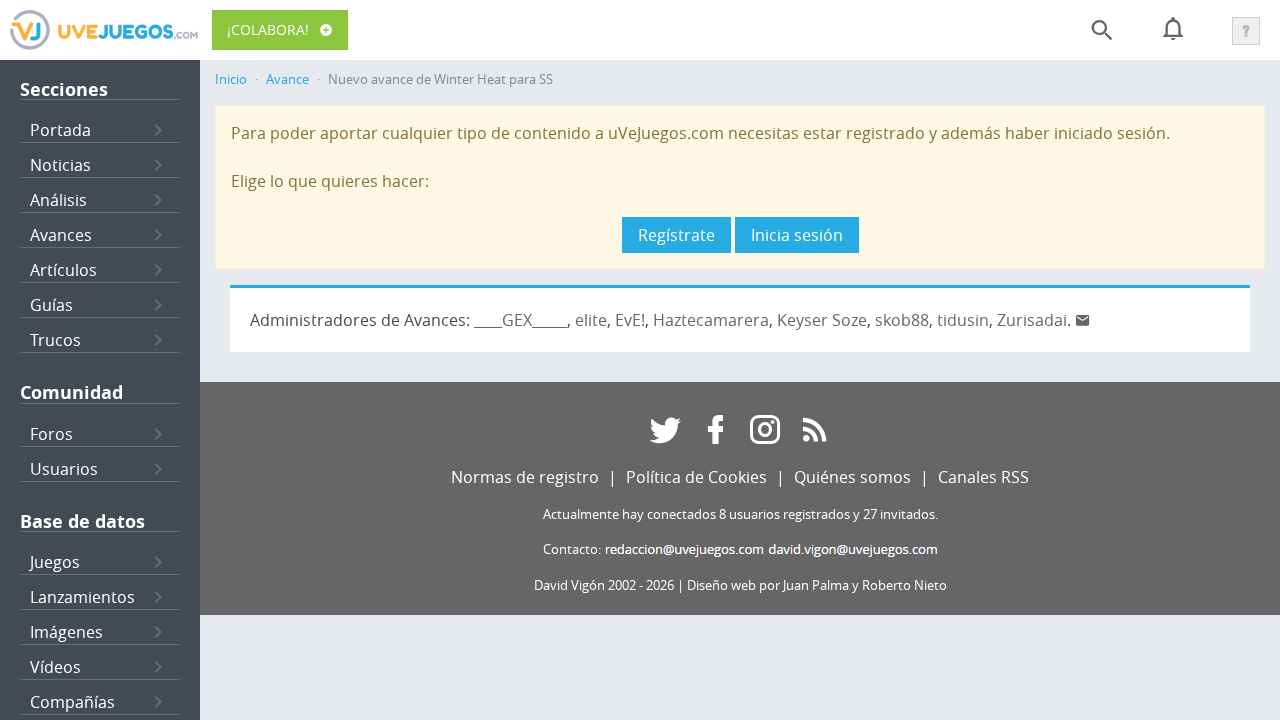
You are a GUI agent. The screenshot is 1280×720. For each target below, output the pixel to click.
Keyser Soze (822, 320)
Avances (61, 235)
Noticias (60, 165)
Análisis (58, 200)
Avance (287, 79)
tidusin (963, 320)
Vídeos (55, 667)
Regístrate (676, 235)
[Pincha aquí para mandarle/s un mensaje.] (1083, 320)
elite (591, 320)
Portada (60, 130)
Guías (51, 305)
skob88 (902, 320)
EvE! (630, 320)
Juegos (55, 562)
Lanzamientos (82, 597)
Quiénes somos (852, 477)
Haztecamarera (711, 320)
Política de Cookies (696, 477)
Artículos (63, 270)
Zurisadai (1032, 320)
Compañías (72, 702)
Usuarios (64, 469)
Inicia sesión (797, 235)
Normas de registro (525, 477)
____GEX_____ (520, 320)
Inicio (231, 79)
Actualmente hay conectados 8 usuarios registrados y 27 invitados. (740, 514)
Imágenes (66, 632)
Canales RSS (983, 477)
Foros (51, 434)
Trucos (55, 340)
